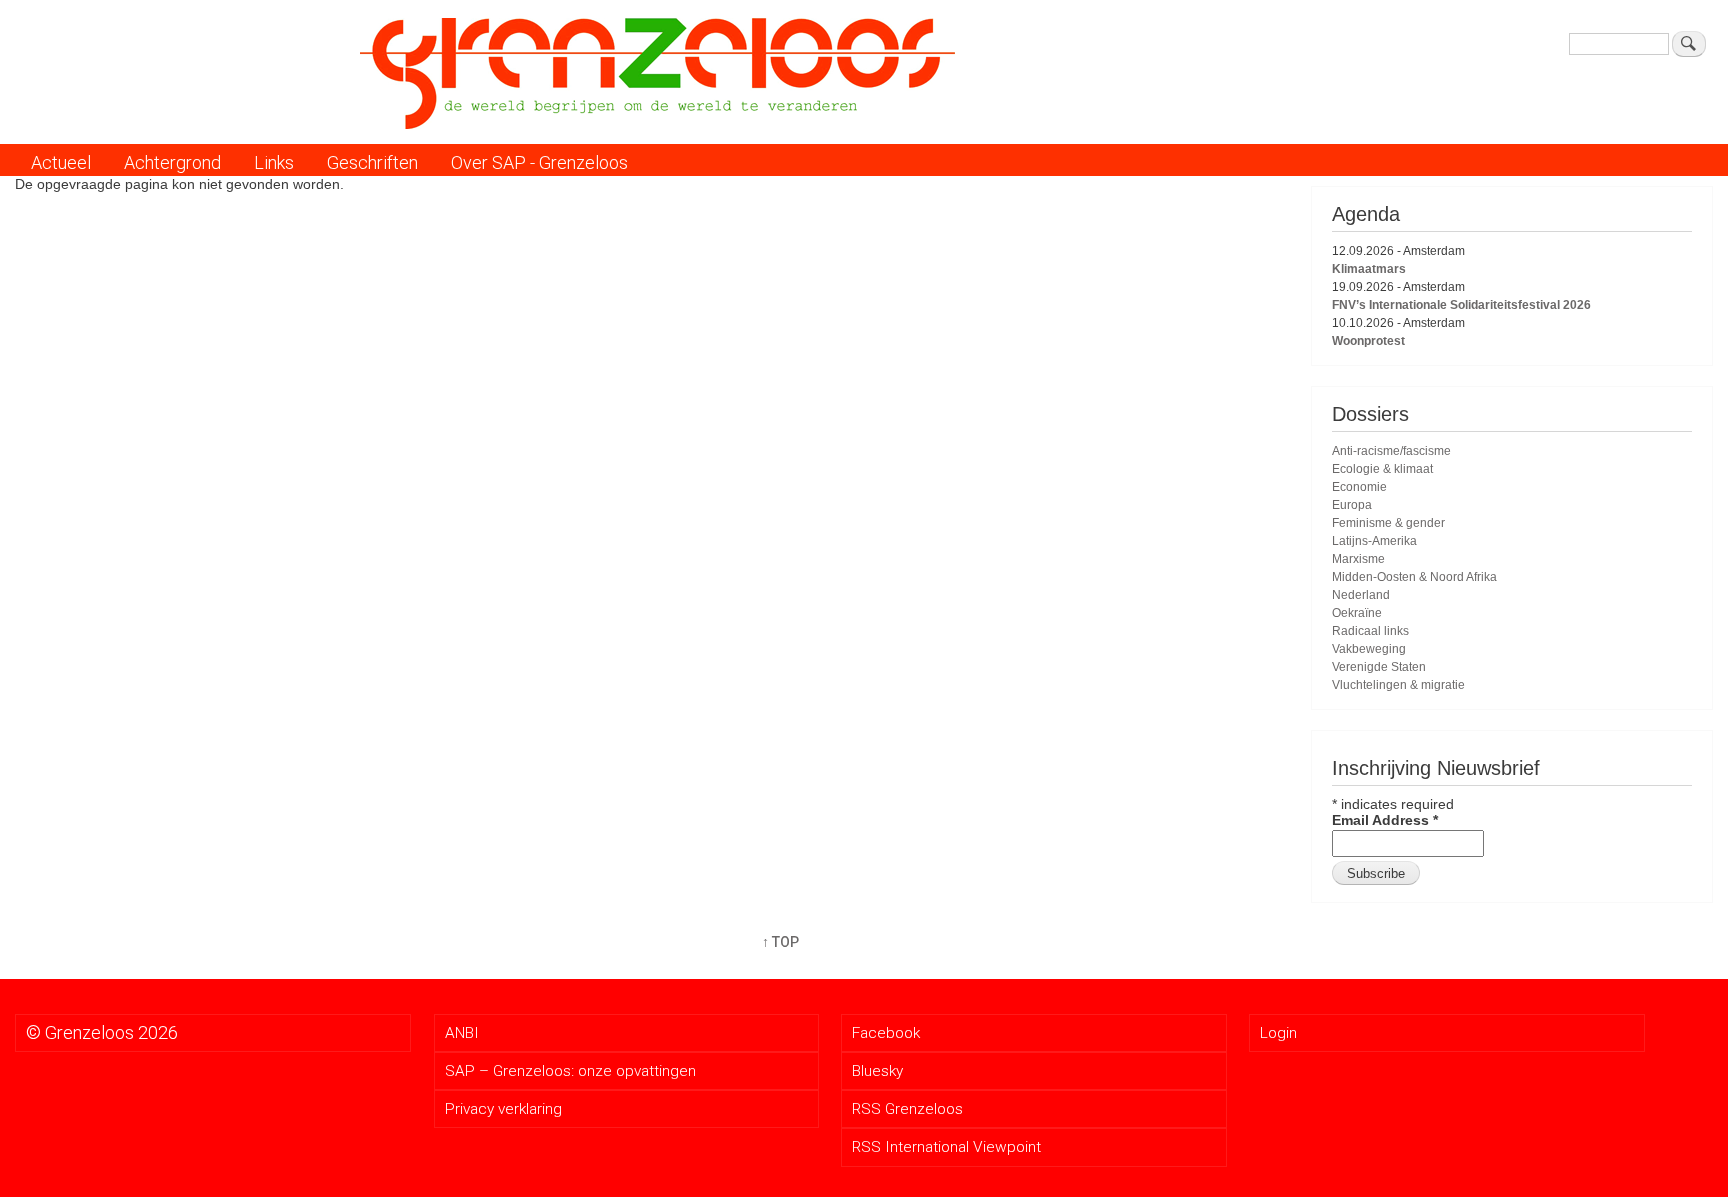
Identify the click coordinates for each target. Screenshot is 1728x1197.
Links (274, 162)
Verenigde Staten (1379, 667)
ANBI (462, 1033)
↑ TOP (780, 942)
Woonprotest (1368, 341)
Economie (1359, 487)
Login (1278, 1033)
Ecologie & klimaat (1382, 469)
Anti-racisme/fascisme (1391, 451)
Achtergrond (172, 162)
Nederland (1361, 595)
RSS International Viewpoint (946, 1147)
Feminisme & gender (1388, 523)
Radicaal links (1370, 631)
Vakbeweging (1369, 649)
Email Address (1385, 820)
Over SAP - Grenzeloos (539, 162)
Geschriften (372, 162)
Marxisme (1358, 559)
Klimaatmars (1369, 269)
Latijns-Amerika (1374, 541)
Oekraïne (1357, 613)
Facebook (886, 1033)
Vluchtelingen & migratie (1398, 685)
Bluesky (877, 1071)
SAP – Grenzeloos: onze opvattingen (570, 1071)
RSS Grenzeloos (907, 1109)
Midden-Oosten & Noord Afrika (1414, 577)
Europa (1352, 505)
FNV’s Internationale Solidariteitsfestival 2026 (1461, 305)
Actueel (61, 162)
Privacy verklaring (503, 1109)
